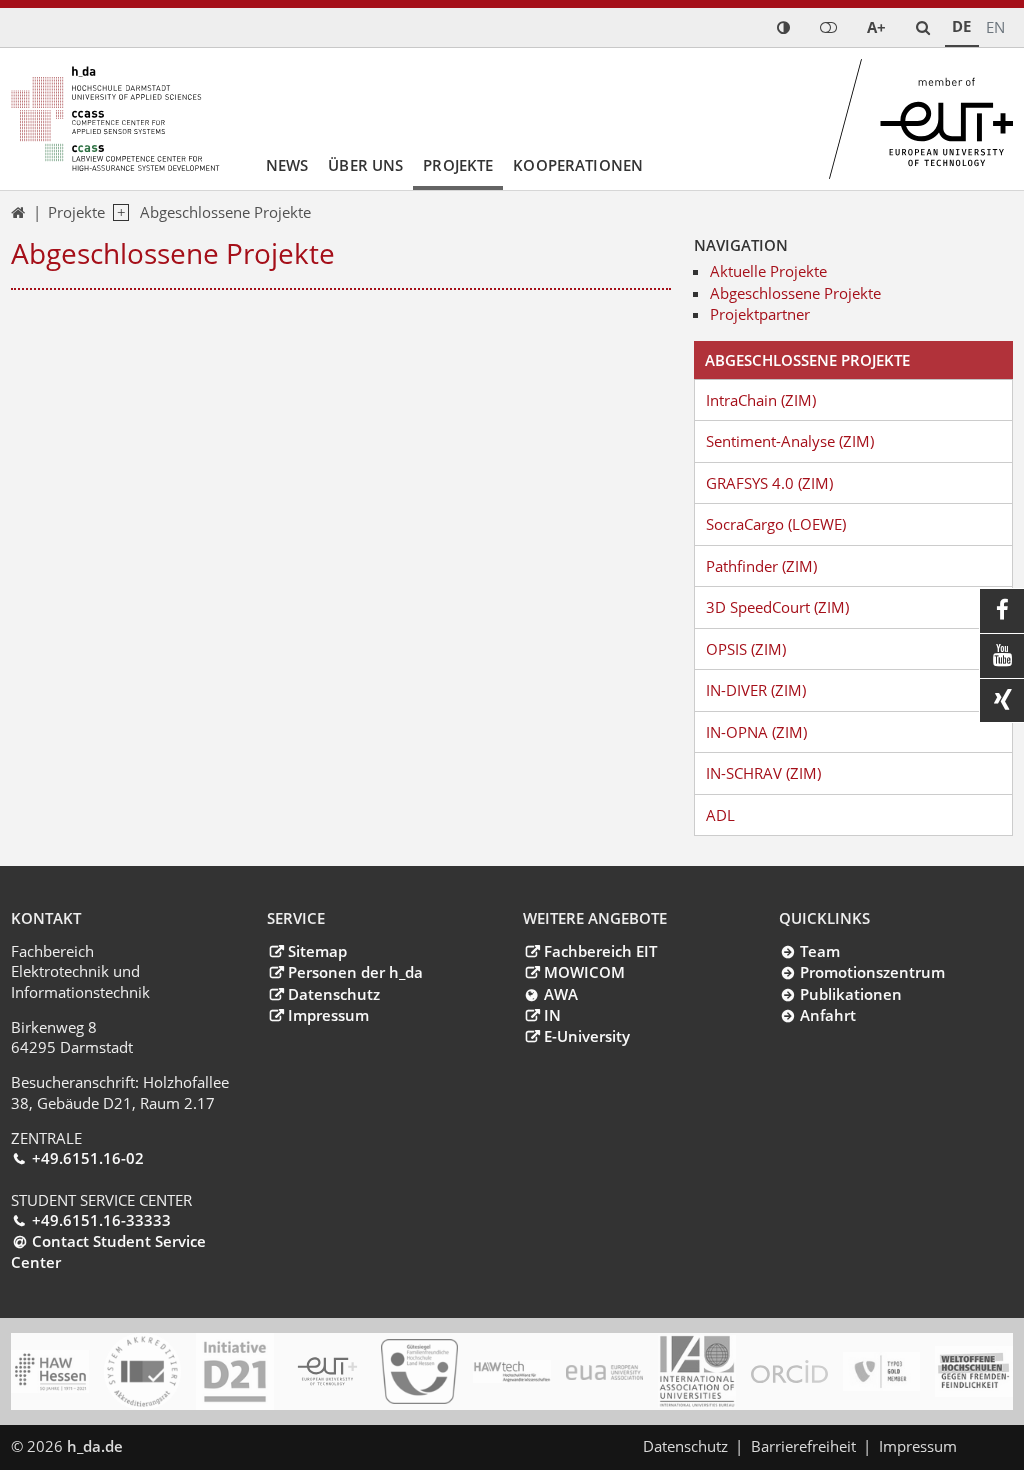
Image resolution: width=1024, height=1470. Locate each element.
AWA (560, 994)
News (287, 165)
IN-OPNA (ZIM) (756, 732)
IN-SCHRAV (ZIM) (763, 773)
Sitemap (317, 951)
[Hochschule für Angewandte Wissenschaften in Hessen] (49, 1371)
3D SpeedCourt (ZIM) (777, 607)
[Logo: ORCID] (789, 1372)
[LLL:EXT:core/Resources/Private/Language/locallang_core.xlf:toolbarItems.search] (923, 27)
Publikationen (850, 994)
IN (552, 1015)
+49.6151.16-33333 (101, 1220)
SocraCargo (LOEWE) (776, 524)
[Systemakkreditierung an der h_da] (142, 1371)
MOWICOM (584, 972)
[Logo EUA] (604, 1372)
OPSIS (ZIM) (746, 649)
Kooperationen (578, 165)
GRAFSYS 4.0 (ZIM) (769, 483)
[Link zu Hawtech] (511, 1372)
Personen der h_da (355, 972)
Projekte (458, 165)
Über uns (365, 165)
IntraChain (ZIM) (761, 400)
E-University (586, 1036)
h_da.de (95, 1446)
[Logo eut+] (327, 1372)
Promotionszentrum (872, 972)
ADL (720, 815)
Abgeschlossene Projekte (225, 212)
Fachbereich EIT (600, 951)
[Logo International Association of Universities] (696, 1372)
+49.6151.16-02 (87, 1158)
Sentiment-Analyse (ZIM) (790, 441)
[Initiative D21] (234, 1371)
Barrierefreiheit (803, 1446)
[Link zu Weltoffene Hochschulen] (973, 1372)
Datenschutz (333, 994)
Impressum (328, 1015)
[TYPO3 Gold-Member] (881, 1371)
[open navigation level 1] (117, 213)
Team (819, 951)
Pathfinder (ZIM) (761, 566)
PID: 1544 (169, 1446)
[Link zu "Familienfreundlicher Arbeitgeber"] (419, 1372)
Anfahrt (827, 1015)
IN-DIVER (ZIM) (756, 690)
